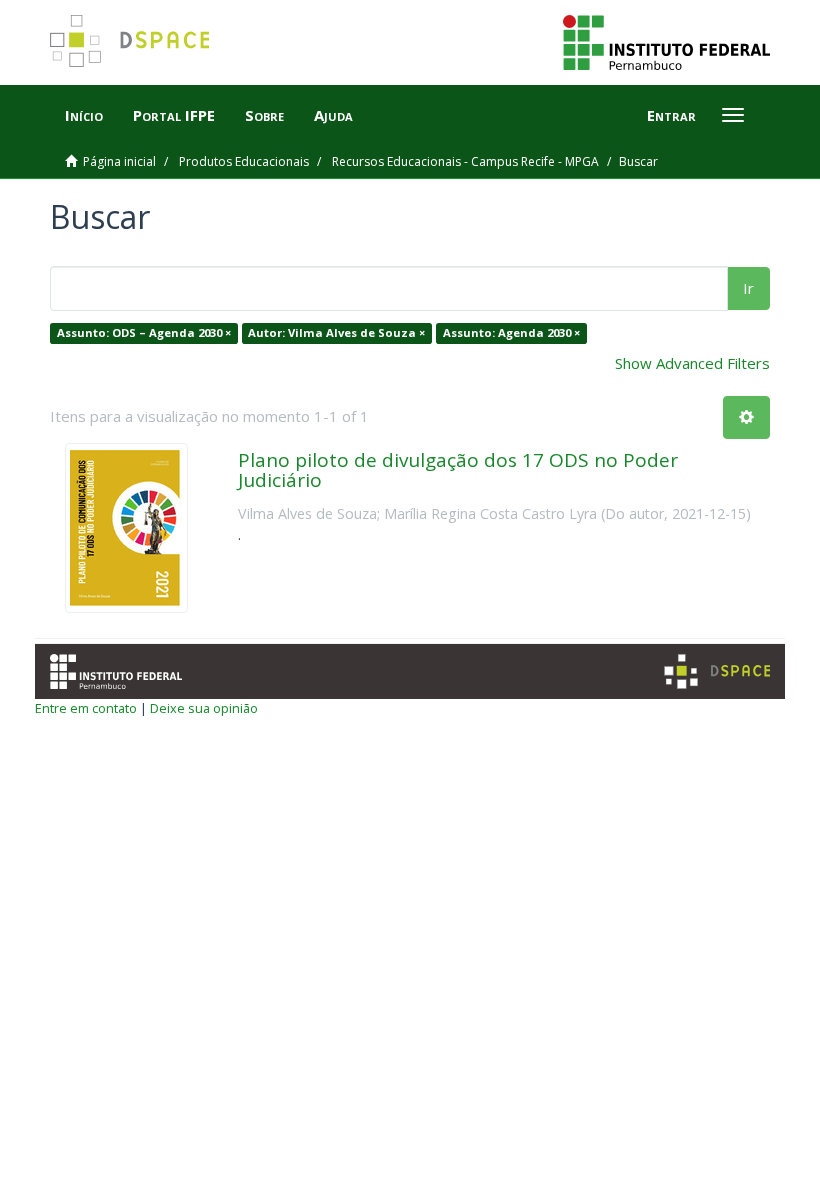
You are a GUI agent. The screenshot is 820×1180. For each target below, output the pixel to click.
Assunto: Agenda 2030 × (511, 332)
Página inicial (119, 161)
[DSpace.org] (717, 671)
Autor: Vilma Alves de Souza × (336, 332)
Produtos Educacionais (244, 161)
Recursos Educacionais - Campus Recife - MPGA (465, 161)
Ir (748, 288)
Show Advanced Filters (692, 363)
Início (84, 115)
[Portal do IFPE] (666, 41)
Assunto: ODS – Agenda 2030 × (144, 332)
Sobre (264, 115)
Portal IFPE (174, 115)
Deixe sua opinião (204, 708)
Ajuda (333, 115)
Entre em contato (86, 708)
